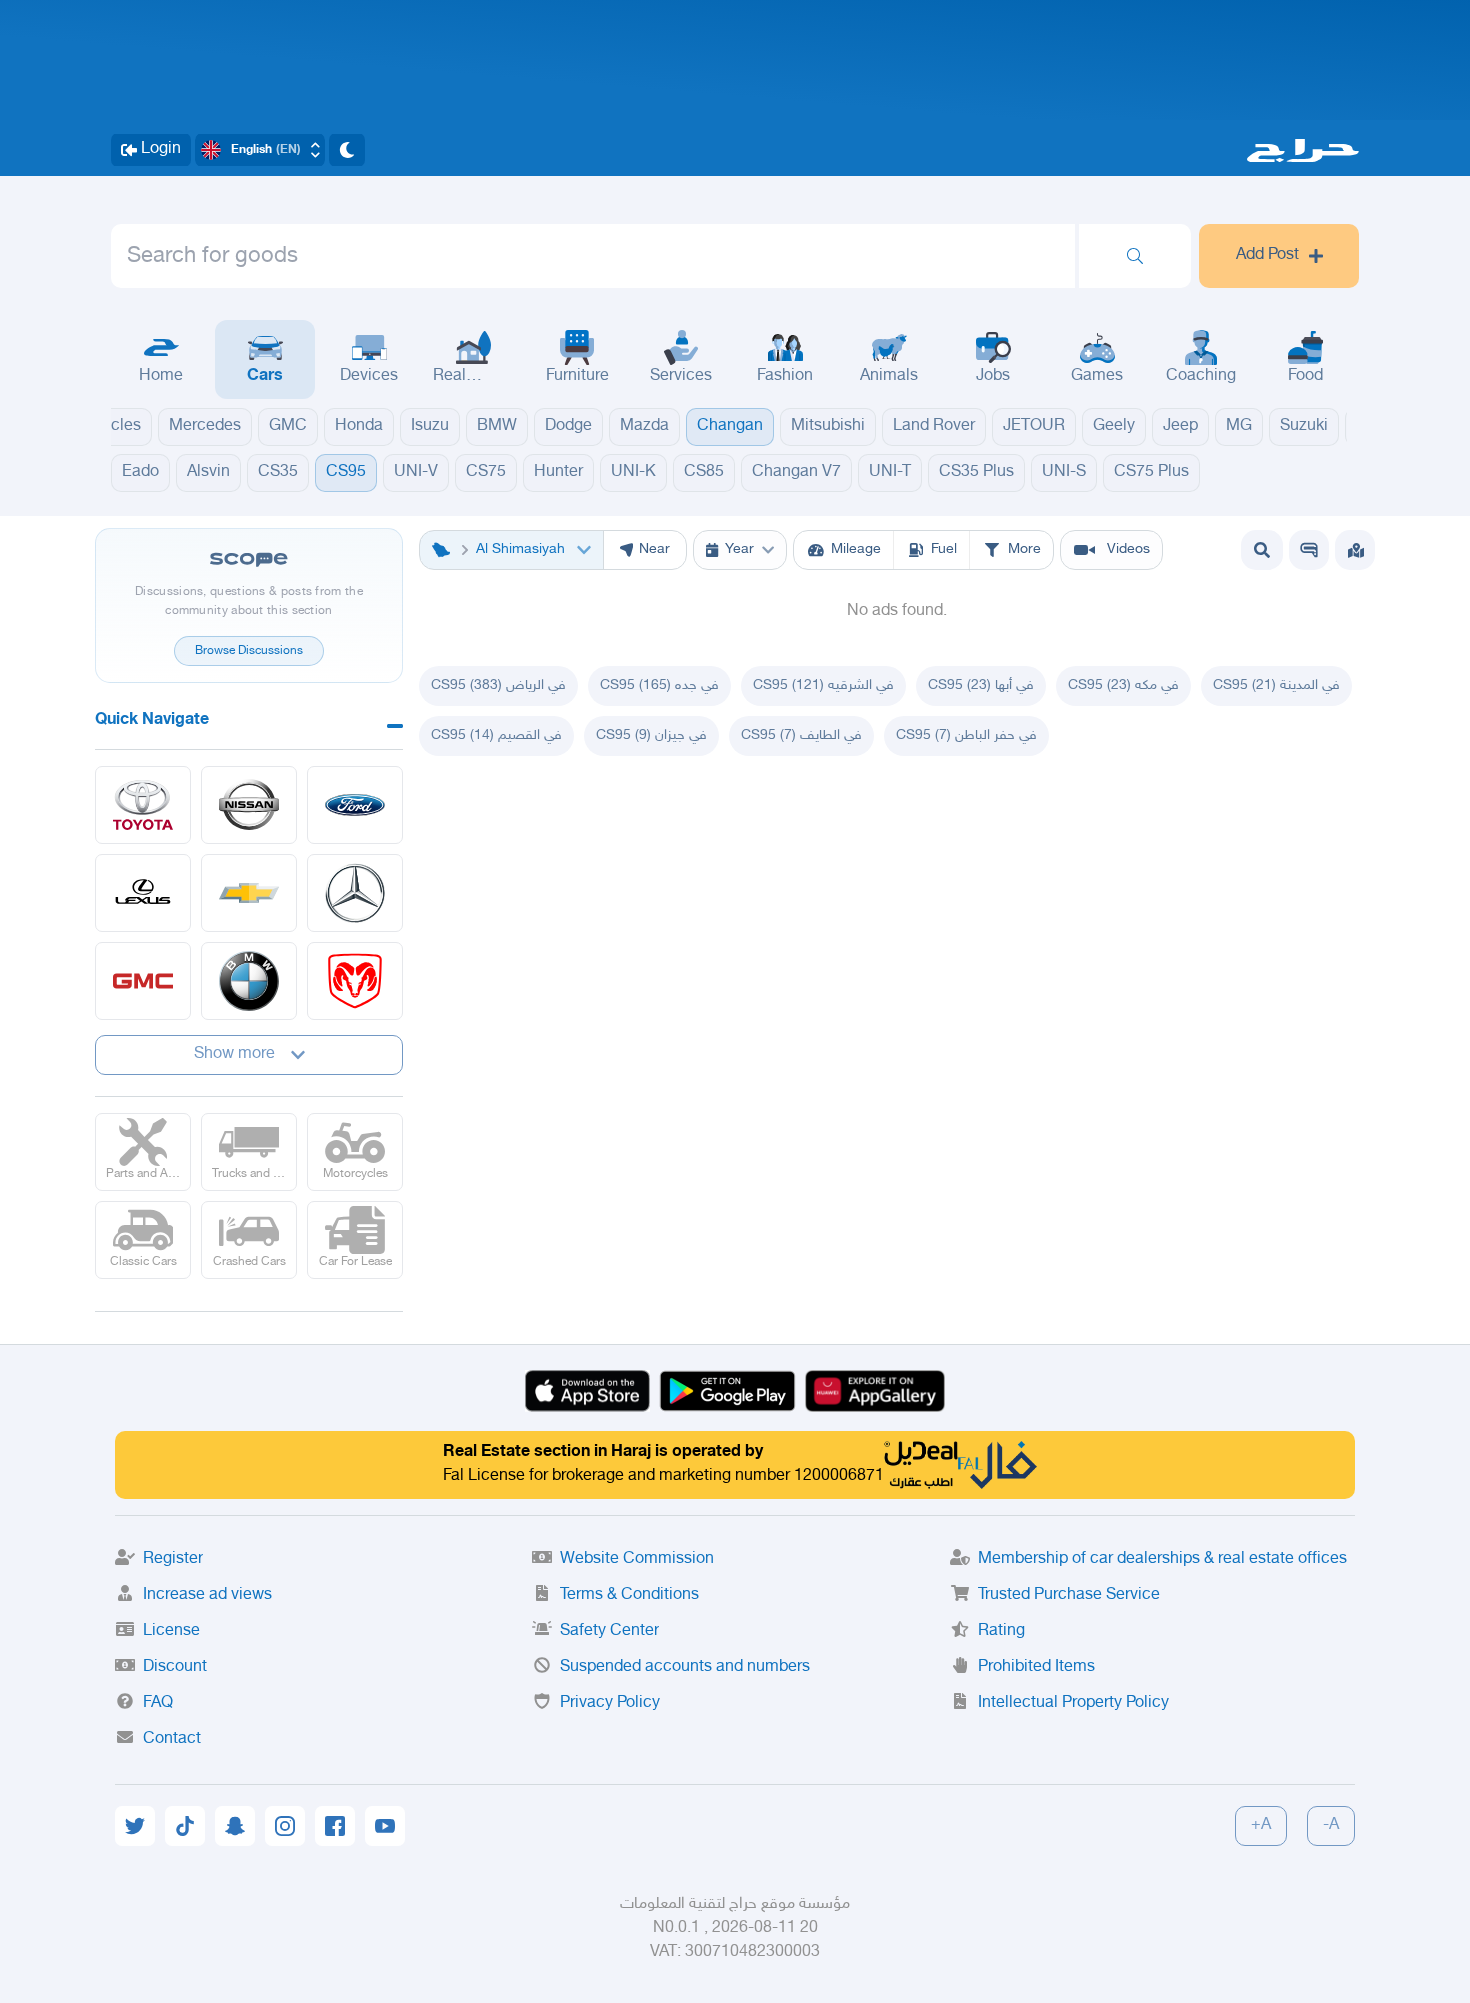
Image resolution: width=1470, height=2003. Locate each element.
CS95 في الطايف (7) (801, 735)
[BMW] (249, 981)
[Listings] (1356, 550)
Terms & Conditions (629, 1595)
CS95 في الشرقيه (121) (823, 685)
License (171, 1631)
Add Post (1267, 255)
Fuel (944, 549)
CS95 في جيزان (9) (651, 735)
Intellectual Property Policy (1073, 1703)
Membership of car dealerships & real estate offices (1162, 1559)
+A (1261, 1825)
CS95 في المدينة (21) (1276, 685)
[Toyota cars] (143, 805)
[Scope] (1309, 550)
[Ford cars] (355, 805)
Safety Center (609, 1631)
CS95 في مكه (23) (1123, 685)
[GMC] (143, 981)
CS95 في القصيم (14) (496, 735)
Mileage (856, 549)
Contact (172, 1739)
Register (173, 1559)
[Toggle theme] (347, 150)
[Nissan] (249, 805)
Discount (175, 1667)
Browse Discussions (249, 651)
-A (1331, 1825)
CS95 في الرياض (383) (498, 685)
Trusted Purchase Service (1069, 1595)
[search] (1135, 256)
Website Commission (637, 1559)
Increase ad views (207, 1595)
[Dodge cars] (355, 981)
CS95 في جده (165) (659, 685)
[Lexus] (143, 893)
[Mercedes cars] (355, 893)
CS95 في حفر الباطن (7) (966, 735)
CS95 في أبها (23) (981, 685)
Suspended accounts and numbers (685, 1667)
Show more (234, 1054)
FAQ (158, 1703)
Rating (1001, 1631)
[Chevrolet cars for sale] (249, 893)
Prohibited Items (1036, 1667)
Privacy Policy (610, 1703)
